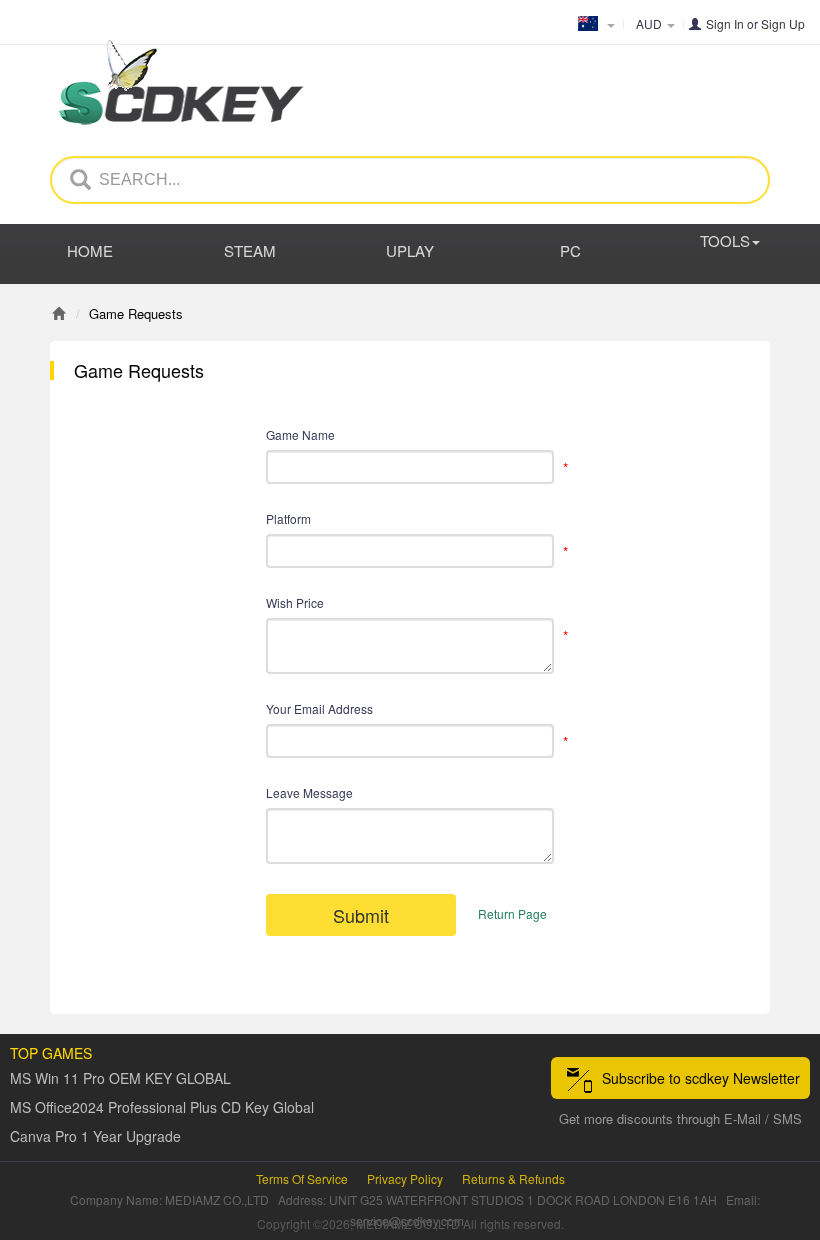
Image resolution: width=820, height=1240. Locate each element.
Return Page (512, 913)
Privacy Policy (405, 1178)
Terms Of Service (302, 1178)
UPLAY (410, 250)
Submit (361, 915)
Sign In (725, 23)
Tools (725, 240)
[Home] (58, 313)
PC (570, 250)
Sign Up (783, 23)
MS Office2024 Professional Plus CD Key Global (162, 1107)
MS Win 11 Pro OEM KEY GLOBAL (120, 1078)
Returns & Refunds (513, 1178)
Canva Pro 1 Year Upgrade (95, 1136)
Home (90, 250)
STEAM (250, 250)
